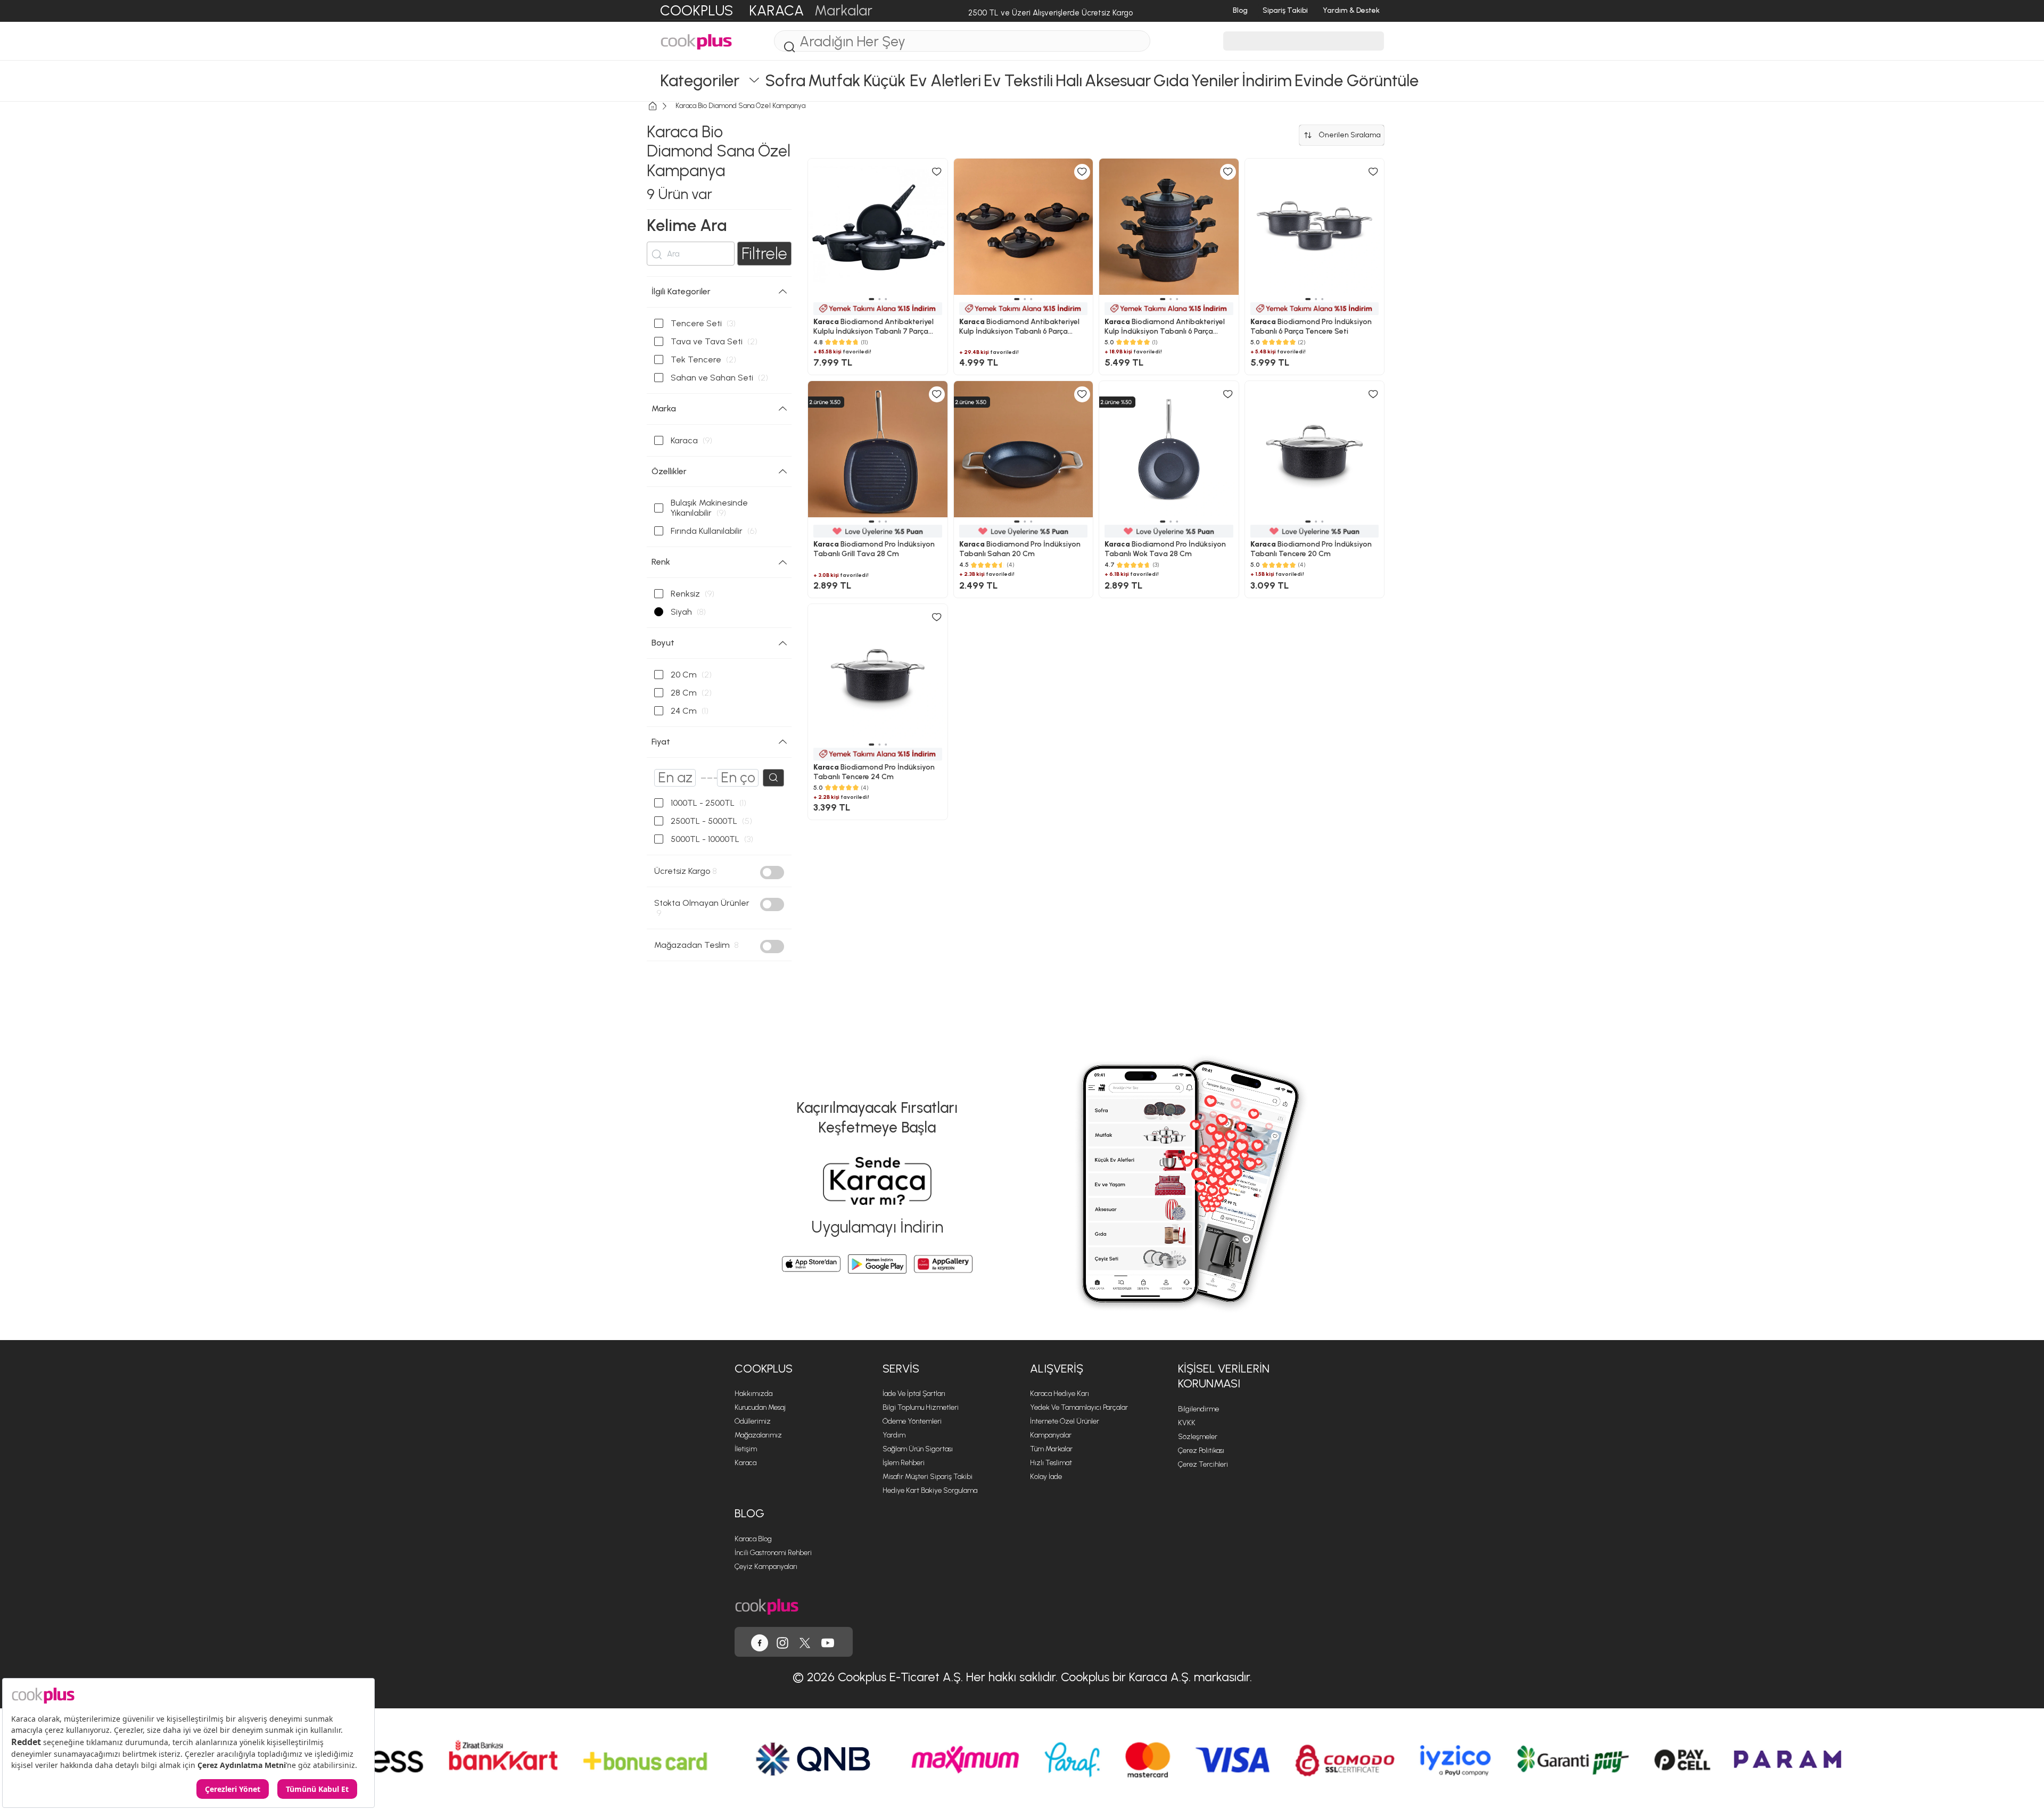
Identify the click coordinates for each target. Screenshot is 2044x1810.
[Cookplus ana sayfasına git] (767, 1606)
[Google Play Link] (877, 1264)
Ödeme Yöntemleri (912, 1421)
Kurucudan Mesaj (760, 1407)
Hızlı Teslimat (1051, 1463)
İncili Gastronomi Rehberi (773, 1553)
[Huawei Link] (943, 1264)
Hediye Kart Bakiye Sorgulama (930, 1490)
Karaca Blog (753, 1539)
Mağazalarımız (758, 1435)
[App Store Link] (811, 1264)
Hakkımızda (753, 1394)
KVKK (1187, 1423)
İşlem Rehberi (904, 1463)
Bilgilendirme (1198, 1409)
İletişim (746, 1449)
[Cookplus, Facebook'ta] (760, 1642)
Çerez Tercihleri (1203, 1464)
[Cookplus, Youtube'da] (828, 1642)
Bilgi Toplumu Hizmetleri (921, 1407)
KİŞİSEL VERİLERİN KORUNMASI (1224, 1376)
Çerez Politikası (1201, 1451)
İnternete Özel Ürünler (1065, 1421)
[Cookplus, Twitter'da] (805, 1642)
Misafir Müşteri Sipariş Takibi (928, 1477)
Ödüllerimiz (753, 1421)
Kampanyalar (1051, 1435)
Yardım (894, 1435)
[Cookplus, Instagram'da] (782, 1642)
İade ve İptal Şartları (914, 1394)
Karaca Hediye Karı (1060, 1394)
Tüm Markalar (1051, 1449)
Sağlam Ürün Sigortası (918, 1449)
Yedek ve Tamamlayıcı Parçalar (1079, 1407)
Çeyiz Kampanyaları (766, 1567)
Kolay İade (1046, 1477)
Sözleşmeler (1198, 1437)
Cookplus (764, 1369)
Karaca (745, 1463)
